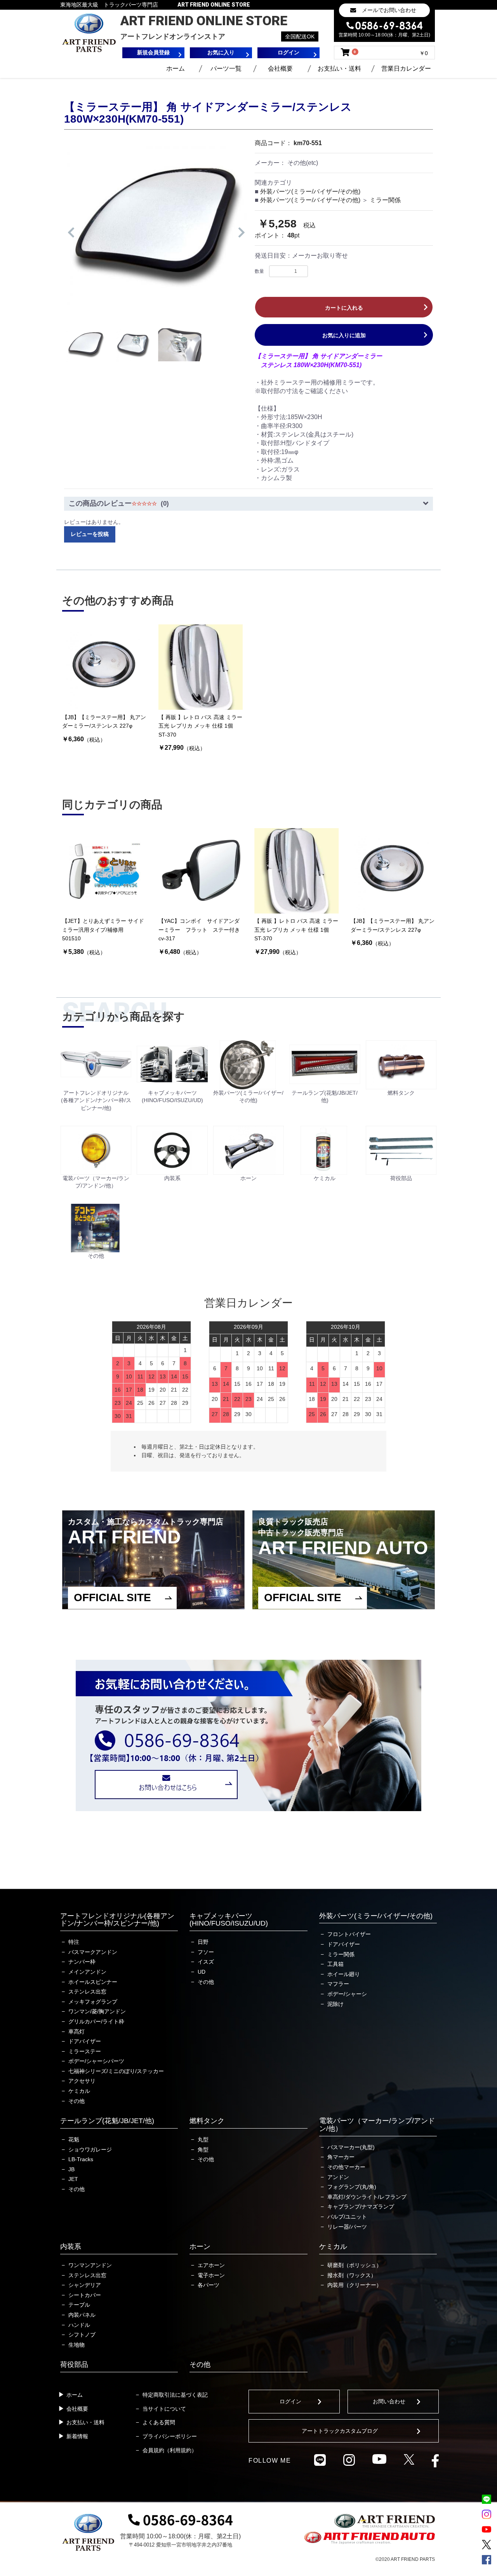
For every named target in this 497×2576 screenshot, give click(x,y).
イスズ (206, 1962)
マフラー (338, 1984)
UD (202, 1972)
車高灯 (76, 2032)
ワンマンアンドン (90, 2265)
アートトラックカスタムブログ (340, 2431)
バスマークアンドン (93, 1952)
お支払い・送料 (339, 68)
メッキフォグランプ (93, 2002)
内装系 (71, 2247)
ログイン (290, 2401)
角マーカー (341, 2157)
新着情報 (77, 2436)
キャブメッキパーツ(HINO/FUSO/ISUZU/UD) (229, 1920)
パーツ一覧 (226, 68)
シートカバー (85, 2295)
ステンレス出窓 (87, 1992)
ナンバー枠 (82, 1962)
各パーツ (209, 2285)
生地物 (76, 2345)
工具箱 (335, 1964)
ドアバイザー (85, 2041)
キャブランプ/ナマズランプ (361, 2207)
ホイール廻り (344, 1974)
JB (71, 2169)
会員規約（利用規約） (170, 2450)
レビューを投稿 (90, 534)
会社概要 (280, 68)
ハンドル (79, 2325)
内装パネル (82, 2315)
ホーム (176, 68)
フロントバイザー (349, 1934)
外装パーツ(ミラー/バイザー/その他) (310, 192)
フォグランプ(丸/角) (352, 2187)
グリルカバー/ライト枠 (96, 2021)
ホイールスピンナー (93, 1982)
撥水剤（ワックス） (352, 2275)
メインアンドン (87, 1972)
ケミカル (79, 2091)
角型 (203, 2150)
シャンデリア (85, 2285)
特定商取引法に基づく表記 (175, 2395)
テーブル (79, 2305)
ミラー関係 (385, 200)
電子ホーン (211, 2275)
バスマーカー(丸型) (351, 2147)
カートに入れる (344, 308)
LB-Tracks (81, 2159)
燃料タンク (207, 2121)
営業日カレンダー (406, 68)
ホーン (200, 2247)
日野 (203, 1942)
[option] (156, 227)
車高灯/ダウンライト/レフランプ (367, 2197)
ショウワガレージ (90, 2150)
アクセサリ (82, 2081)
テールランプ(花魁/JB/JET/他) (107, 2121)
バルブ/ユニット (347, 2217)
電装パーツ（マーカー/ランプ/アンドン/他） (377, 2125)
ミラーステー (85, 2051)
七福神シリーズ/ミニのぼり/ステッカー (116, 2071)
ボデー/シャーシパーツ (96, 2061)
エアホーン (211, 2265)
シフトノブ (82, 2335)
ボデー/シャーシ (347, 1994)
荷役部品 (74, 2365)
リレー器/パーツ (347, 2227)
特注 (74, 1942)
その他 (76, 2101)
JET (73, 2179)
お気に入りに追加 (344, 335)
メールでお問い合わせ (389, 10)
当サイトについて (164, 2409)
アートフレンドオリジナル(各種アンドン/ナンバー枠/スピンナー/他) (117, 1920)
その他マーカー (346, 2167)
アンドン (338, 2177)
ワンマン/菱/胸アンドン (97, 2011)
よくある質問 (159, 2422)
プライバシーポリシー (170, 2436)
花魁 (74, 2139)
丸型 (203, 2139)
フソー (206, 1952)
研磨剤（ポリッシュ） (355, 2265)
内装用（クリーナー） (355, 2285)
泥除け (335, 2004)
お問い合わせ (389, 2401)
